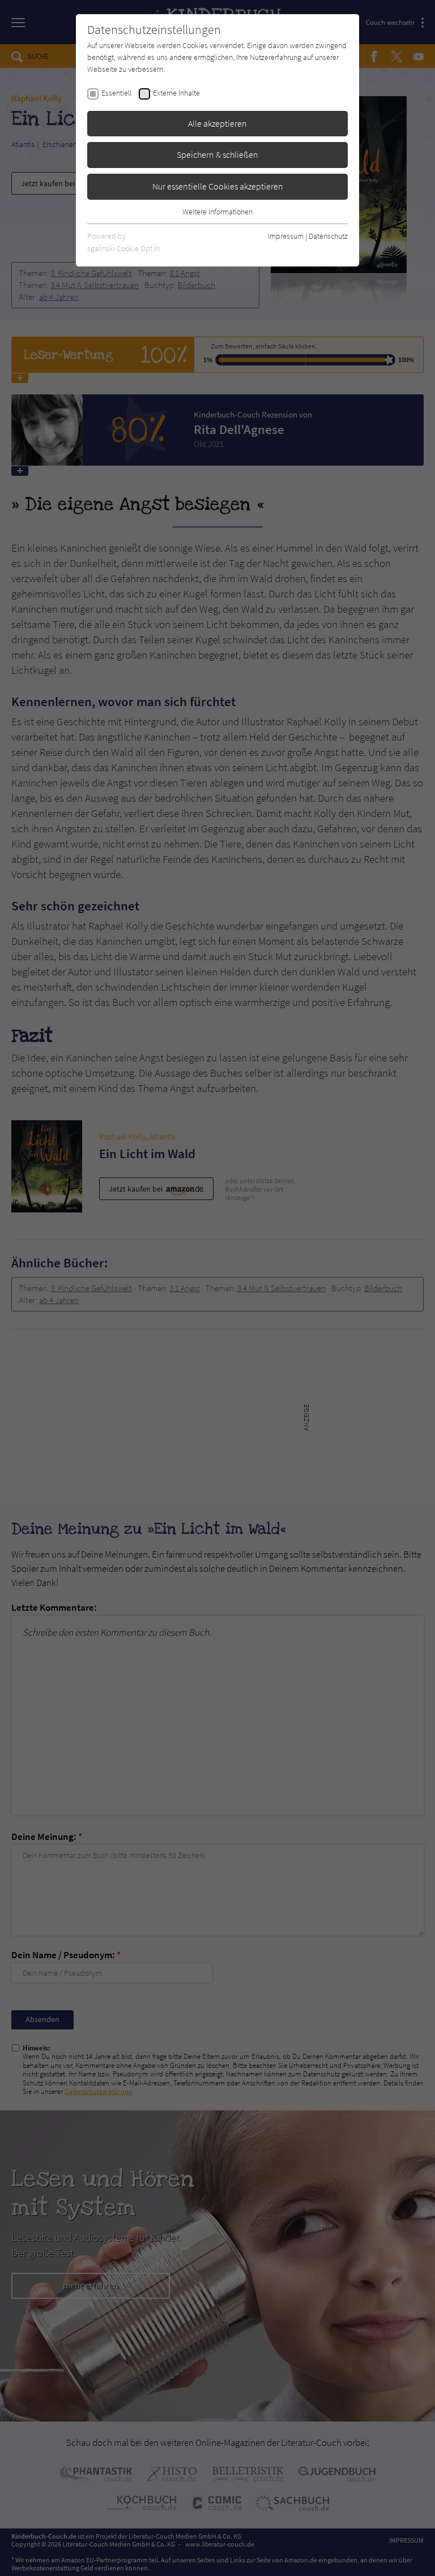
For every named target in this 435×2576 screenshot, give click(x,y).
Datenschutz (328, 236)
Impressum (286, 236)
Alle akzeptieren (217, 123)
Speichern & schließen (217, 154)
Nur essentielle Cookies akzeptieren (218, 186)
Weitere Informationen (217, 212)
